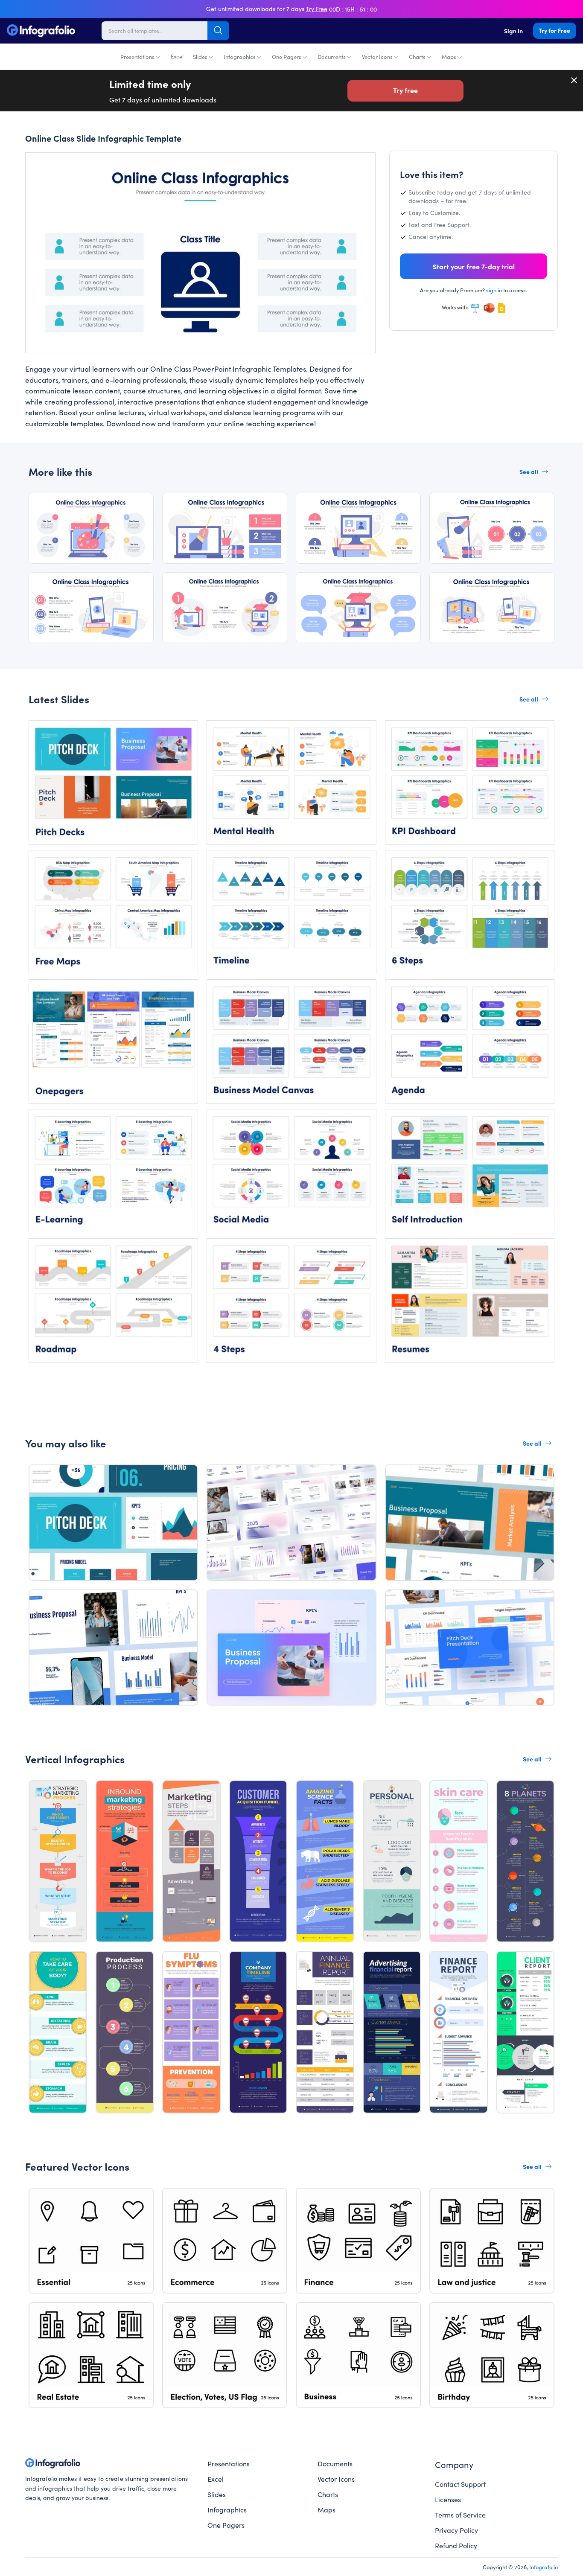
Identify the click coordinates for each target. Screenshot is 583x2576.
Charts (417, 57)
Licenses (448, 2499)
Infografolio (544, 2567)
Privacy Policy (456, 2530)
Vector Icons (377, 57)
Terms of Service (460, 2515)
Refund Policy (456, 2545)
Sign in (513, 31)
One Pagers (287, 57)
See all (529, 472)
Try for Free (554, 30)
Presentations (137, 57)
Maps (449, 57)
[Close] (574, 80)
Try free (405, 90)
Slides (200, 57)
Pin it (48, 166)
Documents (332, 57)
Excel (177, 56)
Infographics (240, 57)
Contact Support (460, 2484)
